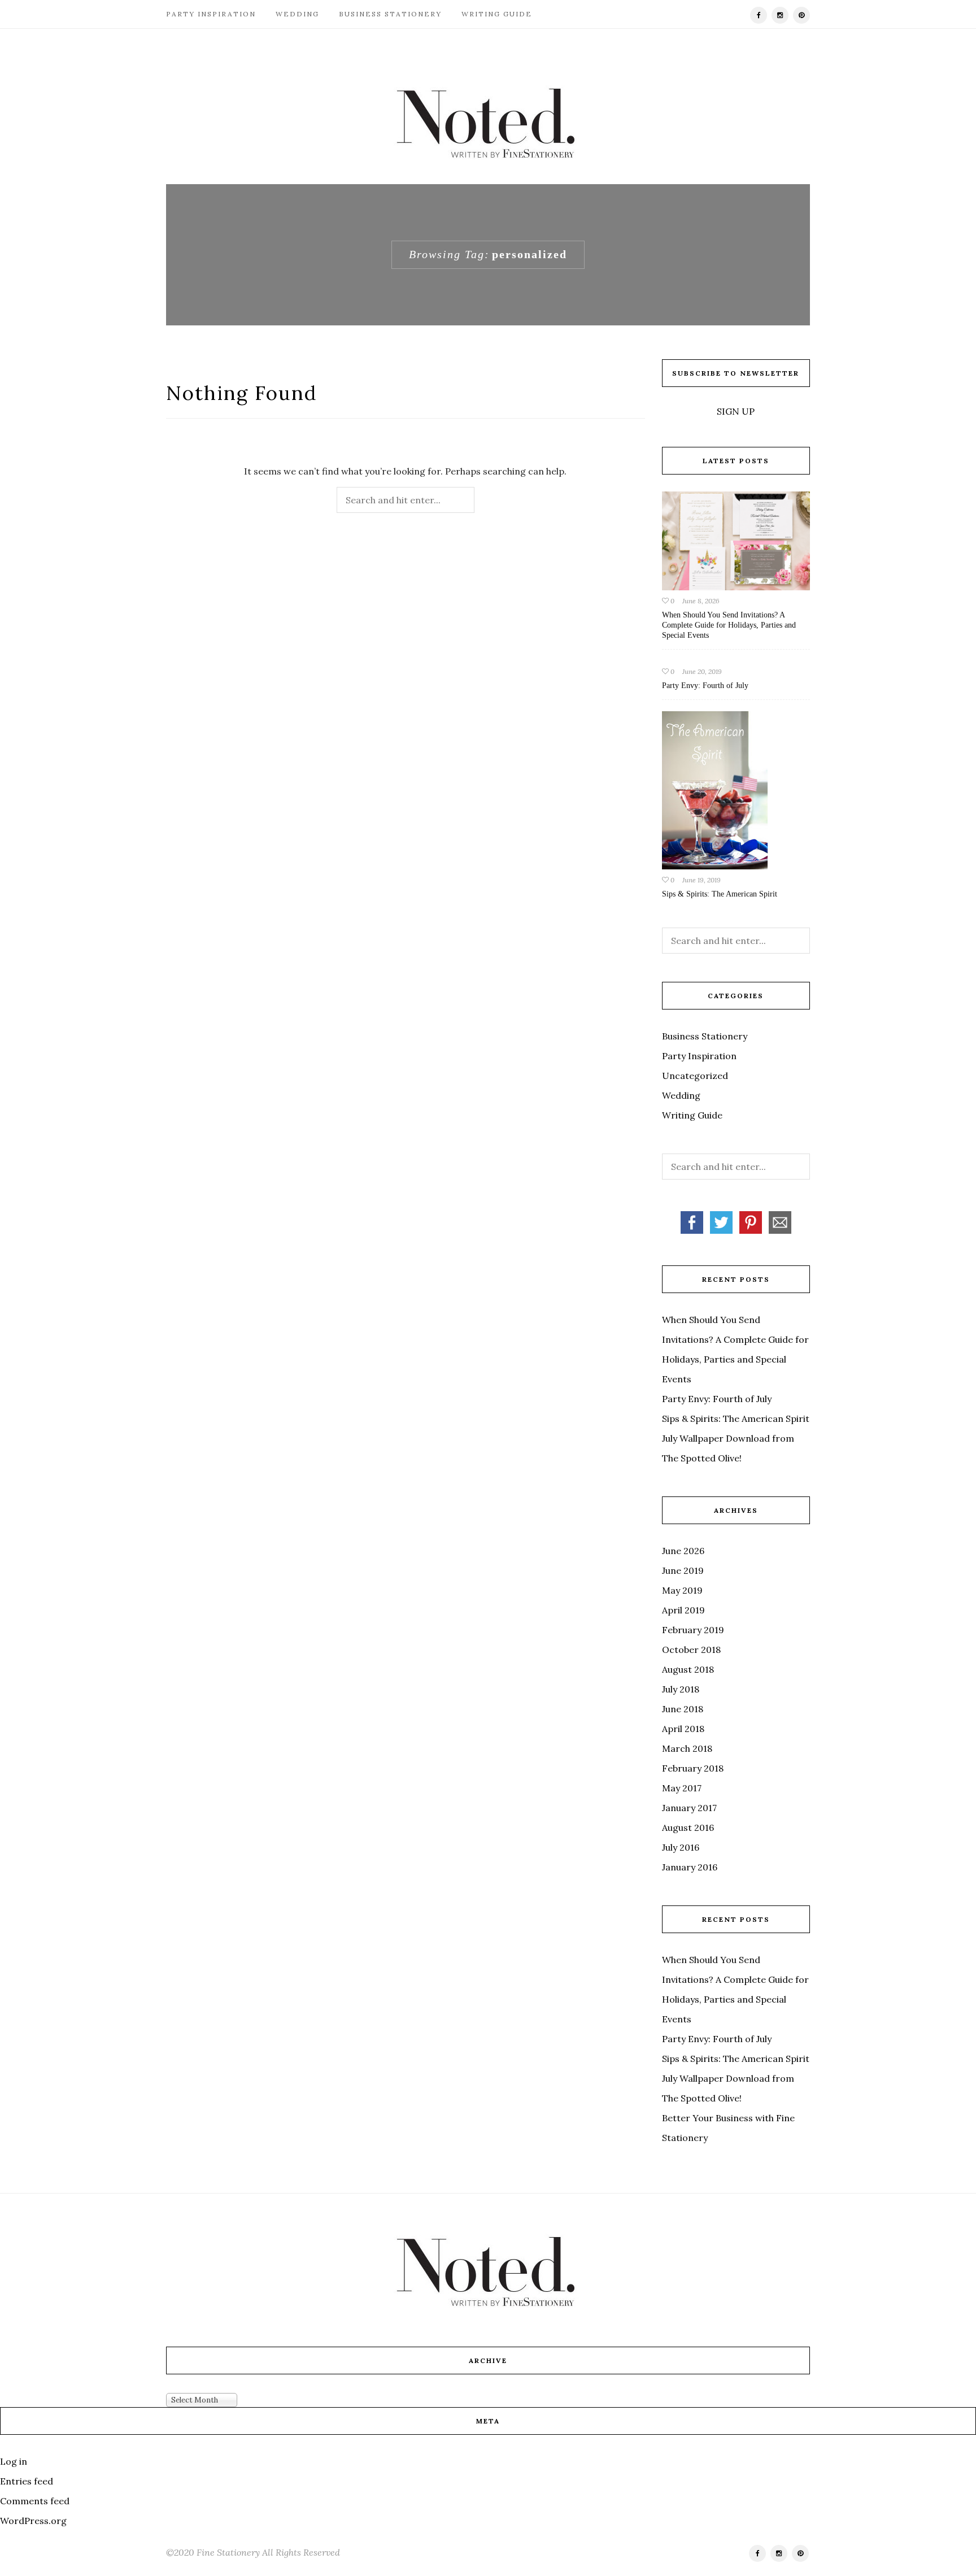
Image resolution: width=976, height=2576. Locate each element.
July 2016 (681, 1847)
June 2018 (683, 1709)
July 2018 (681, 1689)
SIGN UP (736, 411)
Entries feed (27, 2481)
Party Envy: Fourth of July (705, 686)
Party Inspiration (211, 14)
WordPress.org (33, 2521)
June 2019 (683, 1570)
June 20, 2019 (702, 671)
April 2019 (683, 1610)
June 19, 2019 (701, 880)
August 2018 (688, 1669)
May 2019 (682, 1590)
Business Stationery (390, 14)
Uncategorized (695, 1076)
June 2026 (683, 1551)
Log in (14, 2461)
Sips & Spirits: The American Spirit (720, 894)
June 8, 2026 (701, 601)
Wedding (297, 14)
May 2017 (682, 1788)
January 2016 (690, 1867)
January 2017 (689, 1808)
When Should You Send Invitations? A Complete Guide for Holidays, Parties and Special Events (729, 625)
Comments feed (35, 2501)
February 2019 (693, 1630)
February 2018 (693, 1768)
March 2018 (687, 1748)
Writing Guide (497, 14)
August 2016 (688, 1827)
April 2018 (683, 1729)
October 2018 (691, 1650)
